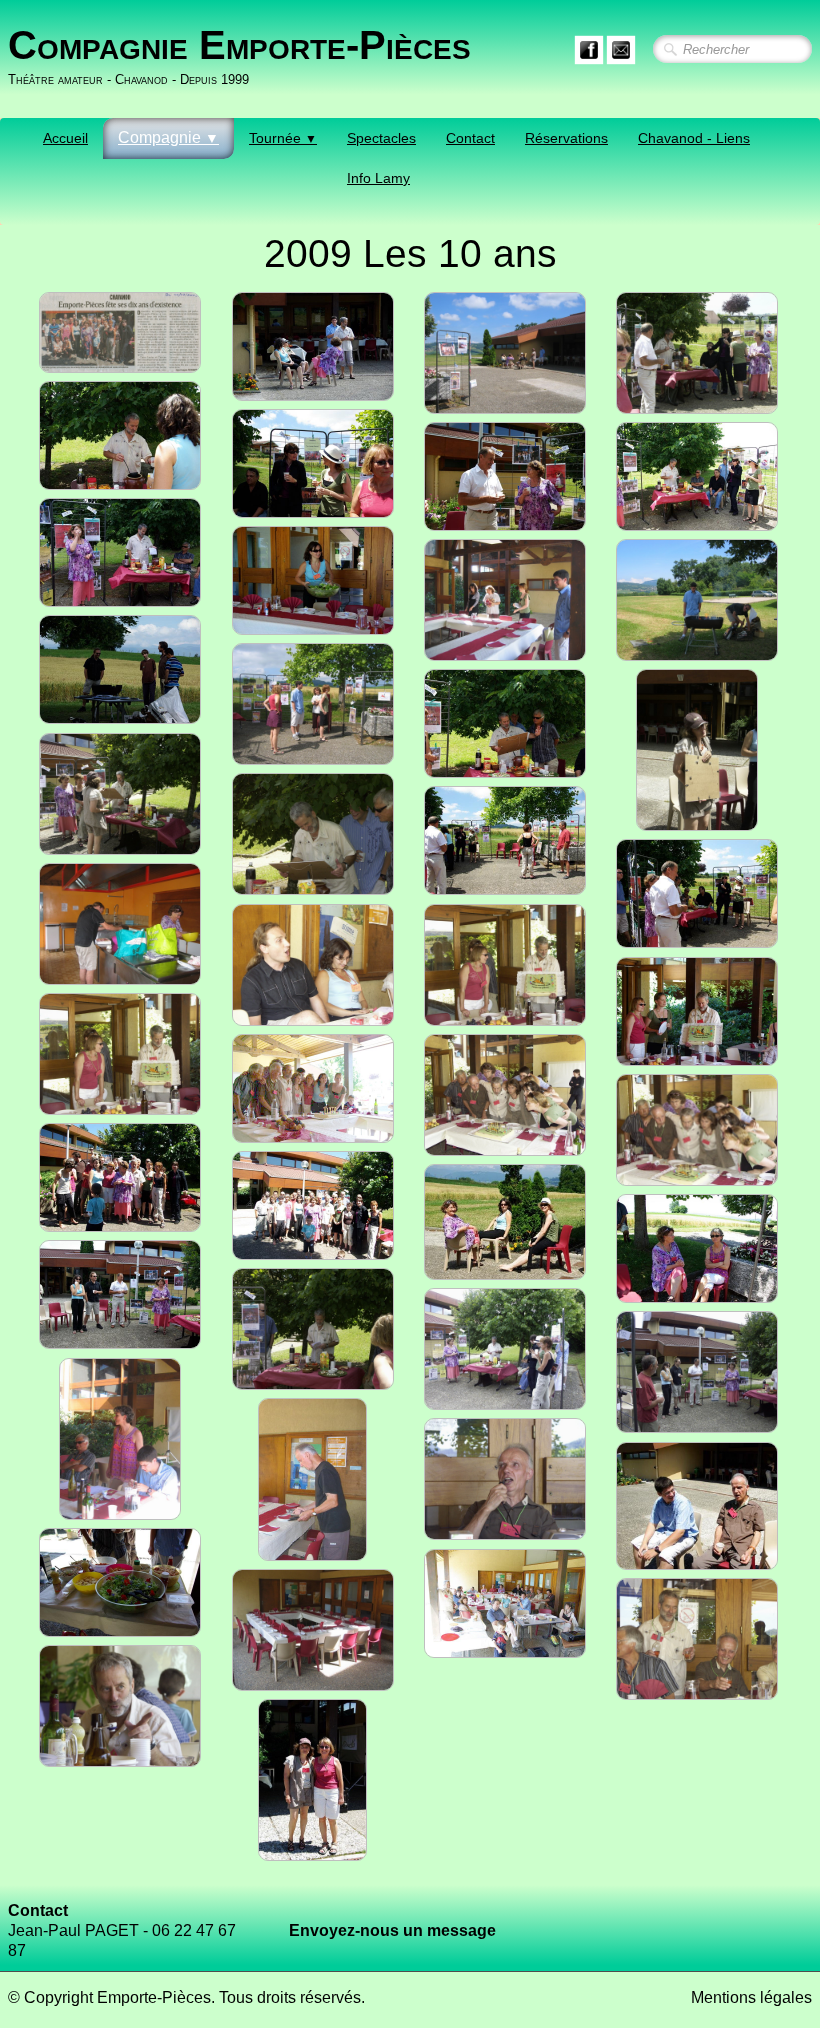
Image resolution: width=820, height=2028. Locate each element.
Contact (470, 138)
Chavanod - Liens (694, 138)
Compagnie (168, 137)
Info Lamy (378, 178)
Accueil (65, 138)
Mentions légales (751, 1997)
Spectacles (381, 138)
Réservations (566, 138)
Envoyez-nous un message (392, 1930)
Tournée (283, 138)
